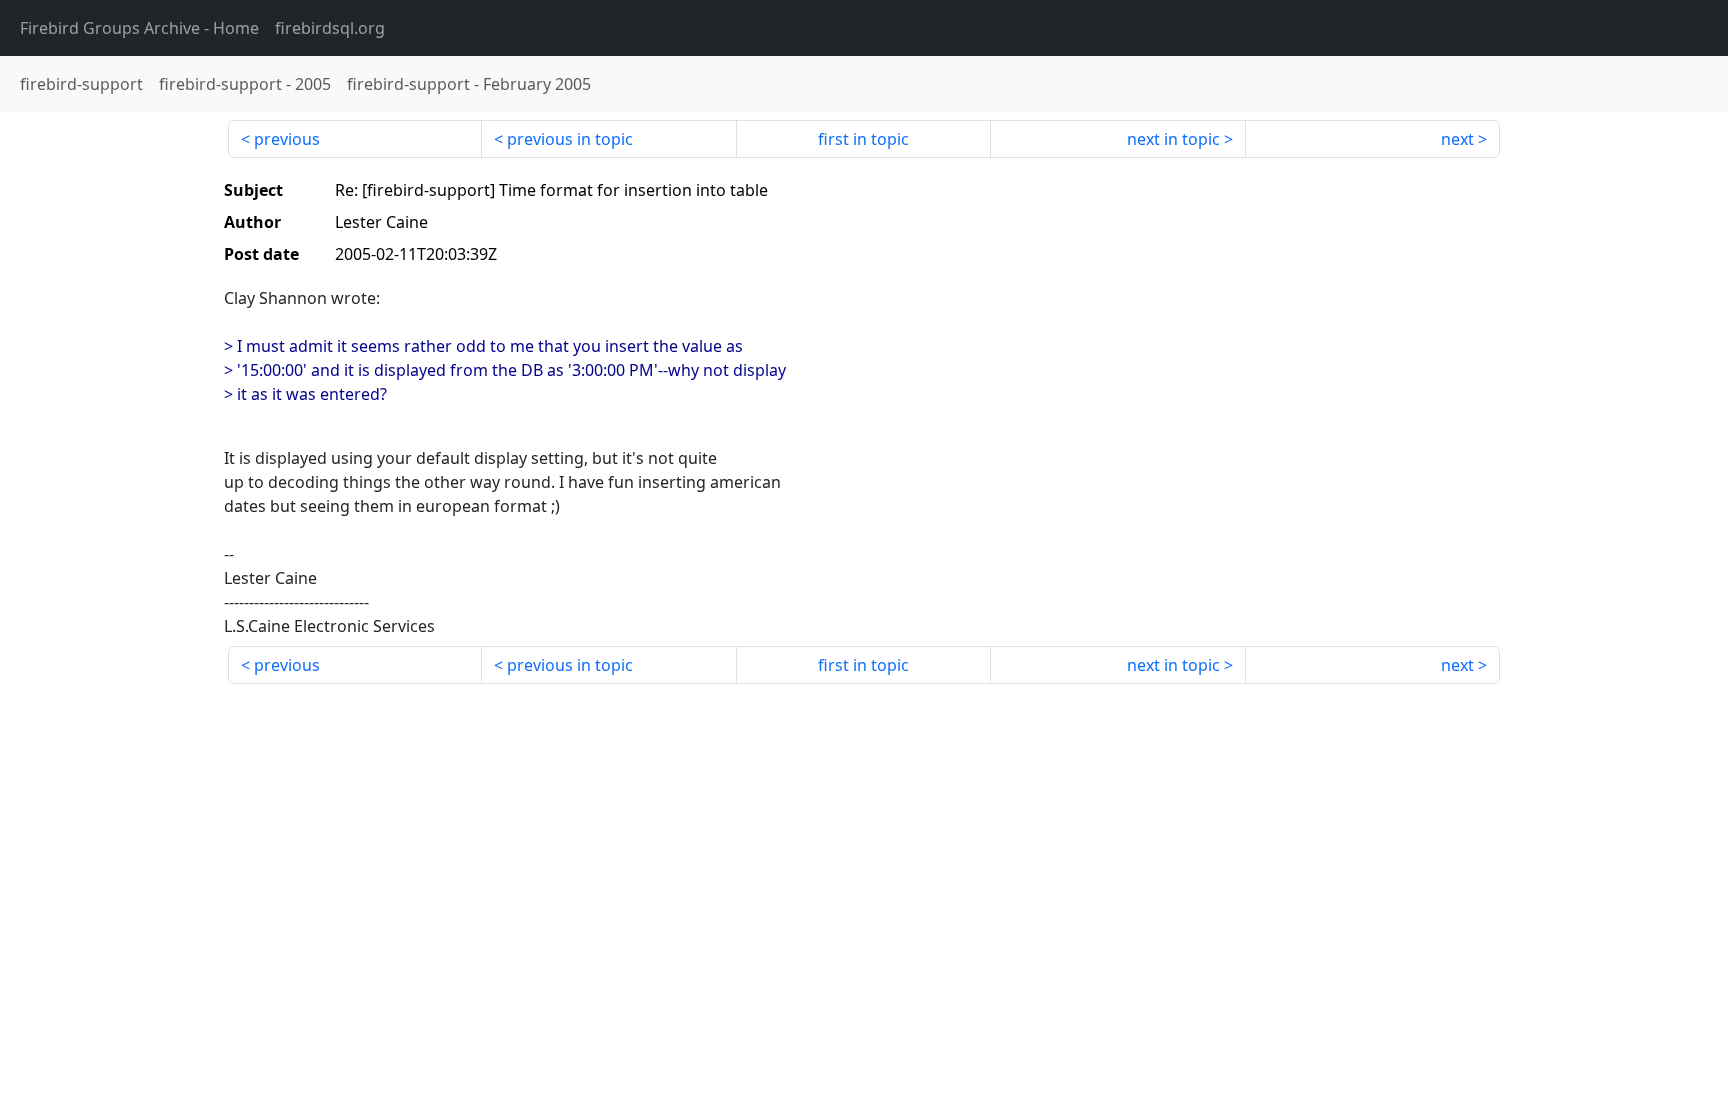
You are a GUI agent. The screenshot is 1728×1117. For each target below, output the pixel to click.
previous (287, 139)
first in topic (863, 139)
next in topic (1173, 139)
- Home (139, 28)
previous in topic (570, 139)
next (1457, 139)
